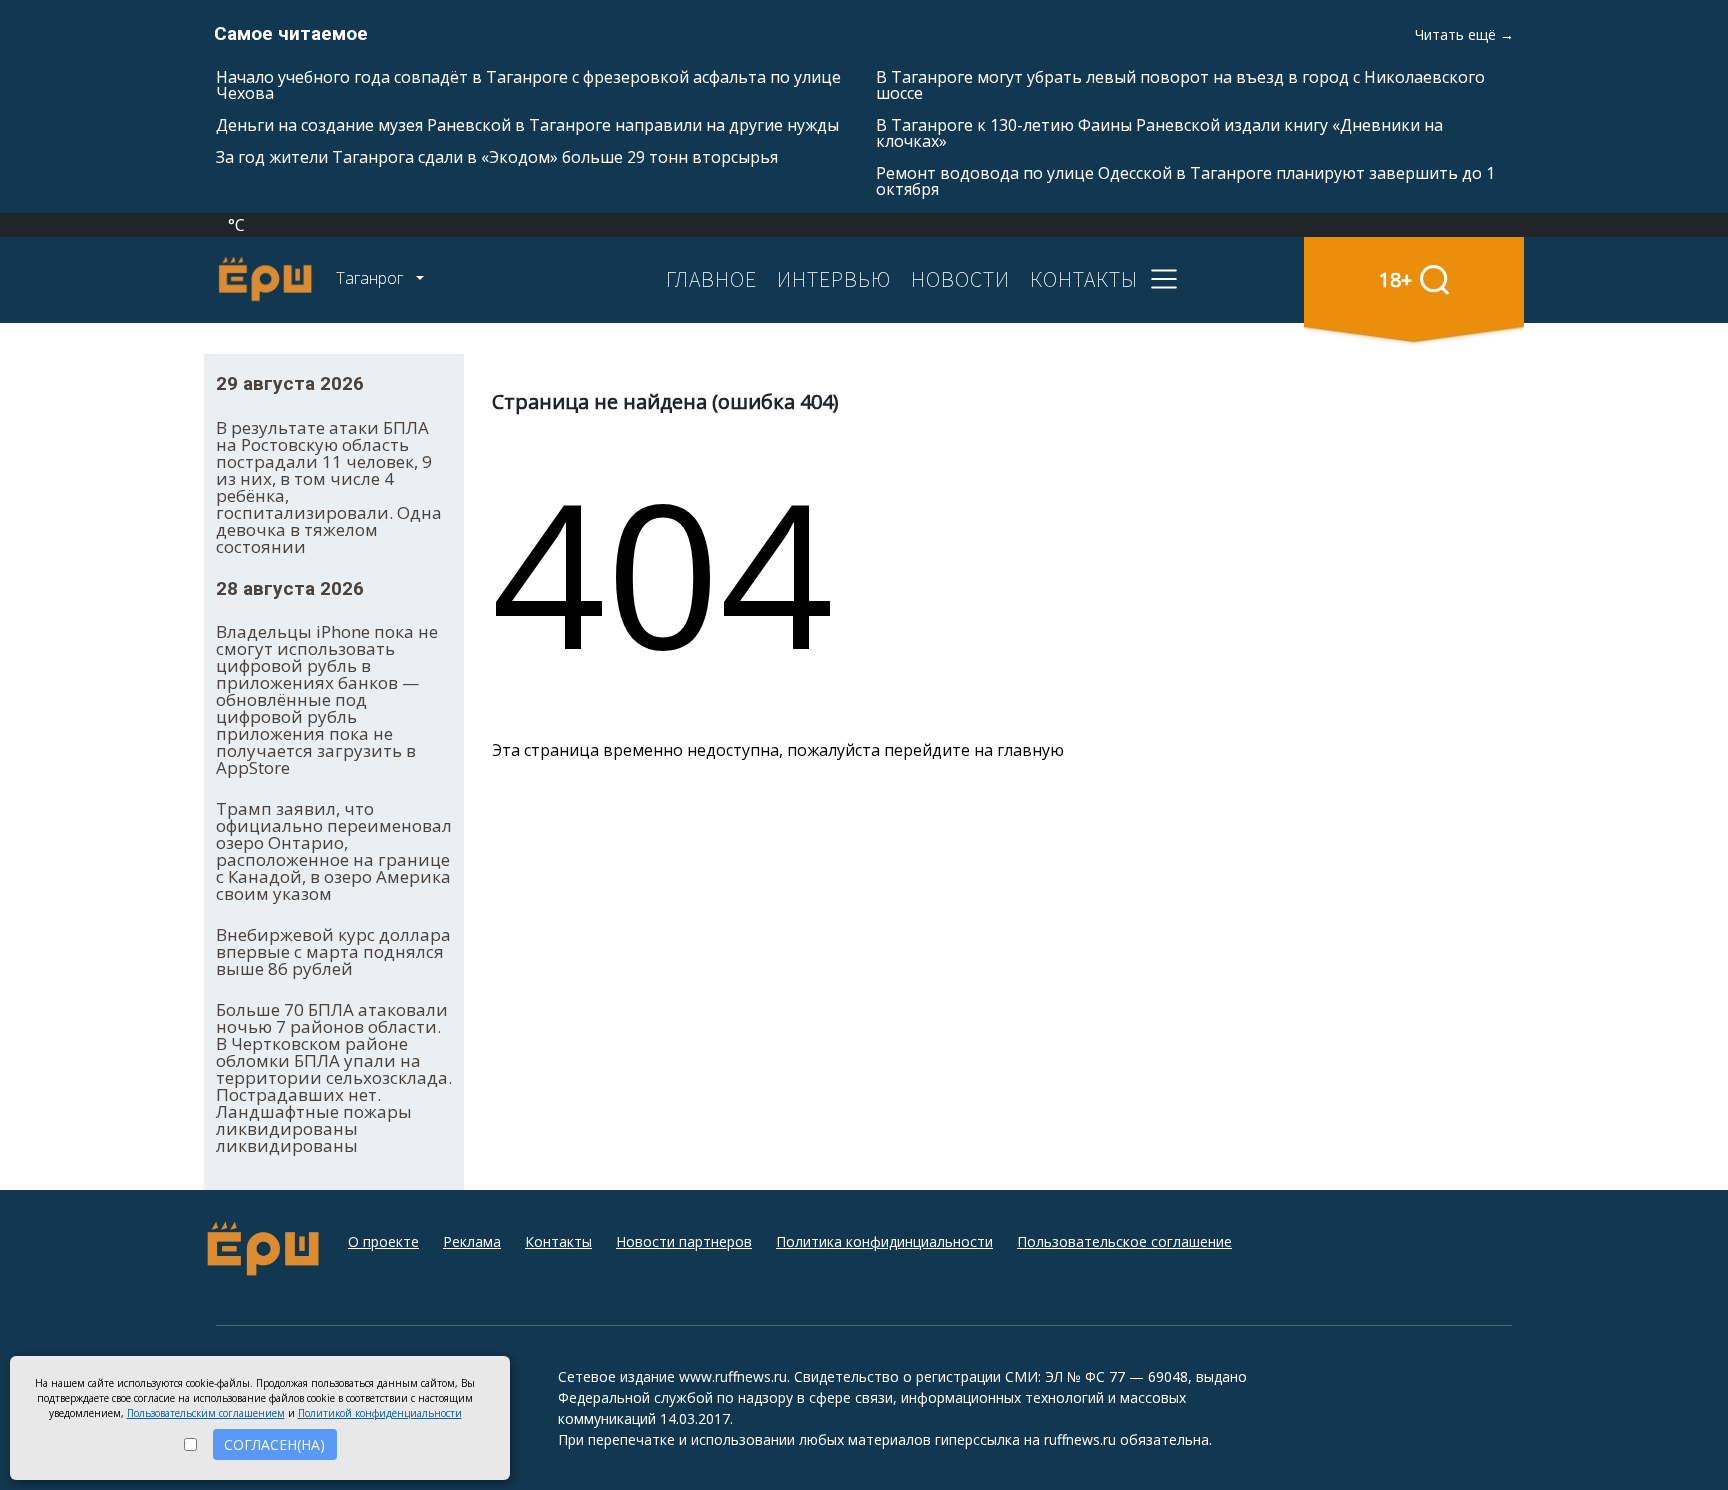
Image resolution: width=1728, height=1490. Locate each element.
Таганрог (371, 278)
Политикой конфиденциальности (380, 1413)
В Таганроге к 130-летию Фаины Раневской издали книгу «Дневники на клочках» (1159, 133)
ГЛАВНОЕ (711, 279)
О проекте (383, 1241)
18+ (1395, 279)
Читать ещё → (1464, 34)
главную (1030, 750)
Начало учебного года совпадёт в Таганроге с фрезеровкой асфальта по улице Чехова (528, 85)
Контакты (558, 1241)
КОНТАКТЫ (1084, 279)
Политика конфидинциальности (884, 1241)
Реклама (472, 1241)
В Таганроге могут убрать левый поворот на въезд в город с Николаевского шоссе (1180, 85)
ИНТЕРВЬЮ (834, 279)
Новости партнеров (684, 1241)
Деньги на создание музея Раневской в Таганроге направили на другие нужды (527, 125)
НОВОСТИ (960, 279)
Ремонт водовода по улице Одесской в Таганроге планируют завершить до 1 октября (1185, 181)
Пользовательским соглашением (206, 1413)
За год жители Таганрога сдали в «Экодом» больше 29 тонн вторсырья (497, 157)
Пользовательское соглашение (1124, 1241)
